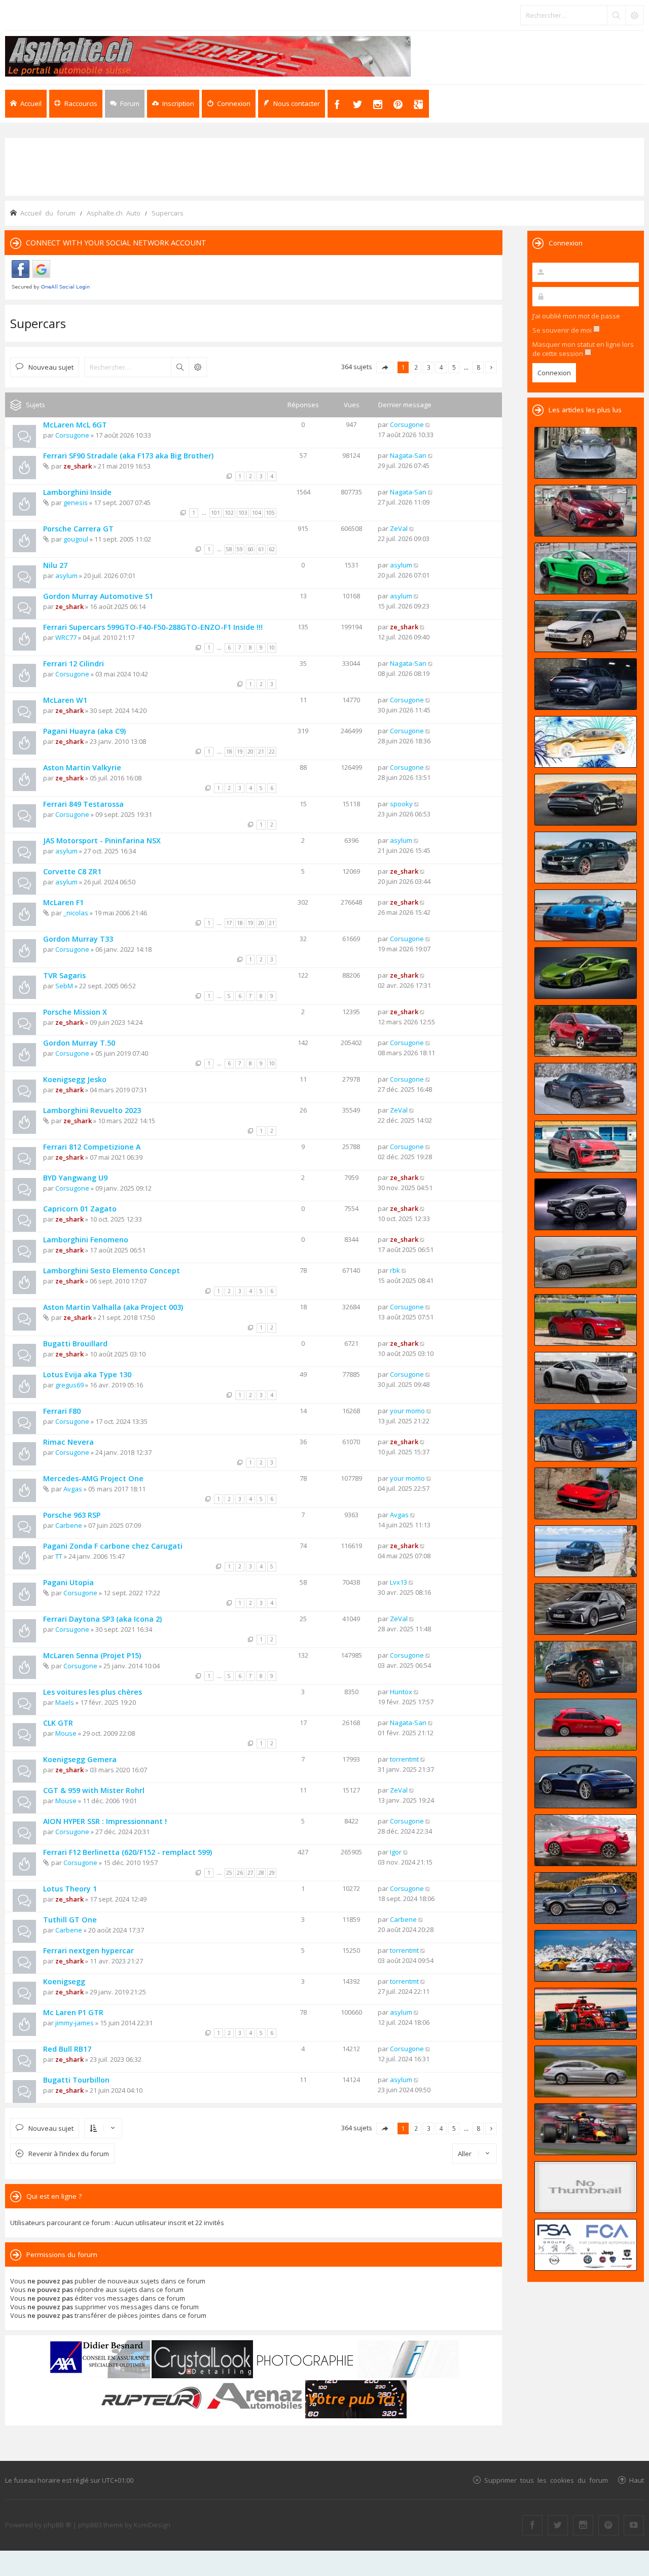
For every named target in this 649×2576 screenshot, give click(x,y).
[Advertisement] (324, 166)
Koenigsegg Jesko (75, 1079)
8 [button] (478, 367)
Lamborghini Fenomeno (86, 1240)
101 (215, 513)
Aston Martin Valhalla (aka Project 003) (113, 1307)
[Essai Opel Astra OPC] (586, 1840)
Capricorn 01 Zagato (80, 1209)
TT (59, 1556)
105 (270, 513)
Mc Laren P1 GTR (73, 2012)
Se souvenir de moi (563, 330)
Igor (396, 1852)
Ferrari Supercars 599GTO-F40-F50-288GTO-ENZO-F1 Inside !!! (153, 627)
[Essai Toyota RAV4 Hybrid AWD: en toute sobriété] (586, 1031)
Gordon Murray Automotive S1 (98, 596)
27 (250, 1873)
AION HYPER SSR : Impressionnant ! (105, 1821)
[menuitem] (173, 104)
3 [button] (429, 367)
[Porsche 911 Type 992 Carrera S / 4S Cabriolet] (586, 1782)
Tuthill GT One (70, 1920)
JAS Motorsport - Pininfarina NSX (102, 840)
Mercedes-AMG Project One (93, 1478)
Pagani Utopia (68, 1582)
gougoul (76, 539)
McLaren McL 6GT (75, 425)
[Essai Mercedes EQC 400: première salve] (586, 1262)
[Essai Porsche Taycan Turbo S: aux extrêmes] (586, 1089)
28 (261, 1873)
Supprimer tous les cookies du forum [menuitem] (546, 2480)
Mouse (66, 1733)
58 (229, 549)
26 (240, 1873)
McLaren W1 (65, 700)
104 (257, 513)
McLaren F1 (63, 902)
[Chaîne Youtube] (634, 2525)
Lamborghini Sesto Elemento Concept (112, 1271)
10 (272, 648)
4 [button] (441, 367)
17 (229, 923)
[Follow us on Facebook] (532, 2525)
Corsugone (72, 435)
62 (272, 549)
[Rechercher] (616, 15)
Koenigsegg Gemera (80, 1759)
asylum (66, 576)
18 (229, 752)
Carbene (69, 1525)
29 (272, 1873)
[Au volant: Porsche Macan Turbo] (586, 1551)
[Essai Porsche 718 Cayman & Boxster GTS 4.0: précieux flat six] (586, 568)
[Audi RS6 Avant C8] (586, 1609)
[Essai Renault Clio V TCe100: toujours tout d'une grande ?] (586, 511)
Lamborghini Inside (77, 492)
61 (261, 549)
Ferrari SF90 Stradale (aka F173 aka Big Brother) (128, 456)
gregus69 (69, 1385)
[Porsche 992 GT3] (586, 915)
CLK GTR (58, 1723)
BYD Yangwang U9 (75, 1178)
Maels (65, 1702)
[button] (385, 367)
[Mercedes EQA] (586, 1204)
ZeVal (399, 528)
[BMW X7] (586, 1898)
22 (272, 752)
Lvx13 (399, 1582)
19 (240, 752)
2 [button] (416, 367)
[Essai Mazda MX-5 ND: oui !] (586, 1320)
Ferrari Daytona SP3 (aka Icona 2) (102, 1619)
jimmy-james (75, 2023)
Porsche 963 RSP (72, 1515)
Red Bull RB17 (67, 2049)
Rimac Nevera (68, 1442)
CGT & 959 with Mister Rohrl (94, 1790)
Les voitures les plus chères (93, 1692)
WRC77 (66, 637)
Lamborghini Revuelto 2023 (92, 1110)
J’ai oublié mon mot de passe (576, 316)
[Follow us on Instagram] (583, 2525)
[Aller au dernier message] (428, 424)
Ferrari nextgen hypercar (88, 1951)
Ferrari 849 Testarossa (83, 804)
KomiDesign (152, 2525)
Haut (637, 2480)
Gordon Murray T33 (78, 939)
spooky (401, 804)
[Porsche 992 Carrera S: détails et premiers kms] (586, 1378)
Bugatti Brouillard (75, 1344)
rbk (395, 1270)
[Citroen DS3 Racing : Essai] (586, 1667)
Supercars (38, 323)
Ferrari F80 (62, 1411)
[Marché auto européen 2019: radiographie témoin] (586, 626)
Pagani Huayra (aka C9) (84, 731)
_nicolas (76, 913)
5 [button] (454, 367)
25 (229, 1873)
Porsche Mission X (75, 1012)
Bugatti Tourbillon (76, 2080)
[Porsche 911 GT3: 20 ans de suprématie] (586, 1956)
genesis (76, 503)
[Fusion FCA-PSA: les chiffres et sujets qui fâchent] (586, 2245)
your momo (407, 1411)
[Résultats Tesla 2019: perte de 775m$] (586, 742)
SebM (64, 986)
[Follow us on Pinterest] (608, 2525)
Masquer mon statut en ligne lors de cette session (583, 349)
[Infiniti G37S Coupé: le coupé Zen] (586, 2187)
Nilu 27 (55, 565)
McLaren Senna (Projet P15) (92, 1655)
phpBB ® (58, 2525)
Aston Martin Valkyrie (82, 767)
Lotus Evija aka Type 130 (87, 1374)
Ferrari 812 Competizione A (92, 1147)
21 (261, 752)
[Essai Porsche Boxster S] (586, 1436)
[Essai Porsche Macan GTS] (586, 1147)
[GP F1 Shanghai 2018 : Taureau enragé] (586, 2129)
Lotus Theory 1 (70, 1889)
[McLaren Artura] (586, 973)
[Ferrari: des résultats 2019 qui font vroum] (586, 453)
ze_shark (78, 466)
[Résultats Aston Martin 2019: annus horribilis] (586, 684)
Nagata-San (408, 455)
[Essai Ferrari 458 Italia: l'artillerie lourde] (586, 1493)
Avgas (73, 1489)
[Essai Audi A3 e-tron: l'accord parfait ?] (586, 1725)
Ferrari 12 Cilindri (74, 664)
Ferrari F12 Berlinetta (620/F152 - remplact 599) (128, 1852)
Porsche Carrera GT (78, 529)
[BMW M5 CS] (586, 857)
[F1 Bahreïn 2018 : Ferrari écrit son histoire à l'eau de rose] (586, 2014)
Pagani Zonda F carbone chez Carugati (113, 1546)
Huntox (401, 1692)
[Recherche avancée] (634, 15)
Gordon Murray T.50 (79, 1043)
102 (229, 513)
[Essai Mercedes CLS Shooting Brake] (586, 2071)
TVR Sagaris (64, 975)
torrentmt (404, 1759)
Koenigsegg (64, 1981)
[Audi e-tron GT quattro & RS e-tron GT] (586, 800)
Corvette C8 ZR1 (72, 871)
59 (240, 549)
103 (243, 513)
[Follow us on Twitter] (558, 2525)
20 (250, 752)
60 (250, 549)
